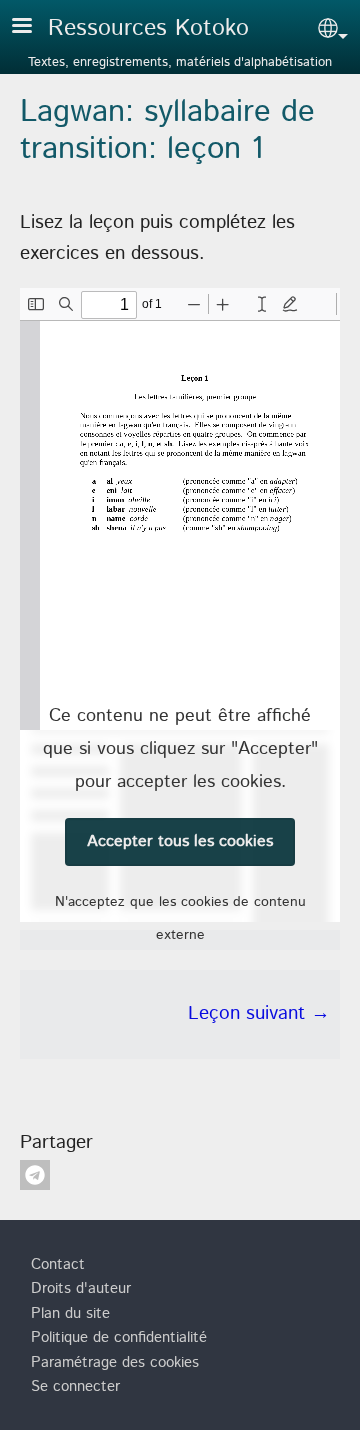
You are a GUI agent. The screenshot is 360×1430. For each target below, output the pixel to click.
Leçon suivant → (259, 1013)
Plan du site (70, 1314)
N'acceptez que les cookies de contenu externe (180, 918)
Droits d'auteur (81, 1289)
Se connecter (75, 1387)
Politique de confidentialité (119, 1338)
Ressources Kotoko (148, 28)
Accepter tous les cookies (180, 841)
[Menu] (34, 27)
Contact (58, 1265)
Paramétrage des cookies (115, 1363)
